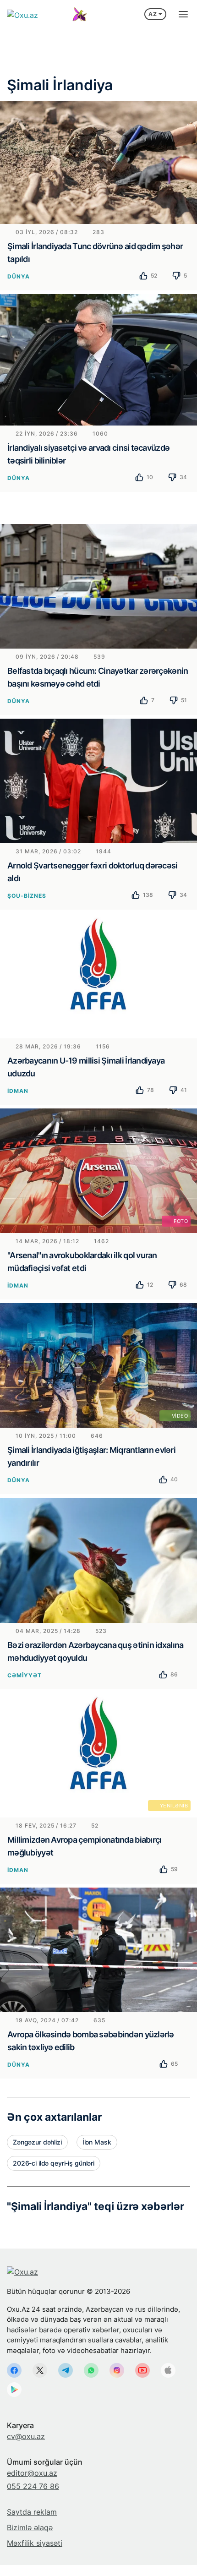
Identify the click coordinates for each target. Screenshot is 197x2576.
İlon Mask (97, 2142)
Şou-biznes (27, 896)
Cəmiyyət (25, 1675)
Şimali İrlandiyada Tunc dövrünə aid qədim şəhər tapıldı (95, 253)
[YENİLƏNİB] (98, 1754)
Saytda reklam (32, 2512)
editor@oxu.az (32, 2473)
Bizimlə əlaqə (30, 2527)
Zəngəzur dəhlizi (37, 2142)
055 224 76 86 (33, 2486)
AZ (153, 14)
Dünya (19, 276)
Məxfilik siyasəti (35, 2543)
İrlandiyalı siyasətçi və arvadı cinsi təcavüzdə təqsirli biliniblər (88, 454)
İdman (18, 1091)
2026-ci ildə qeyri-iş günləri (54, 2163)
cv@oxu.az (26, 2436)
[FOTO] (98, 1170)
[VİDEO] (98, 1364)
